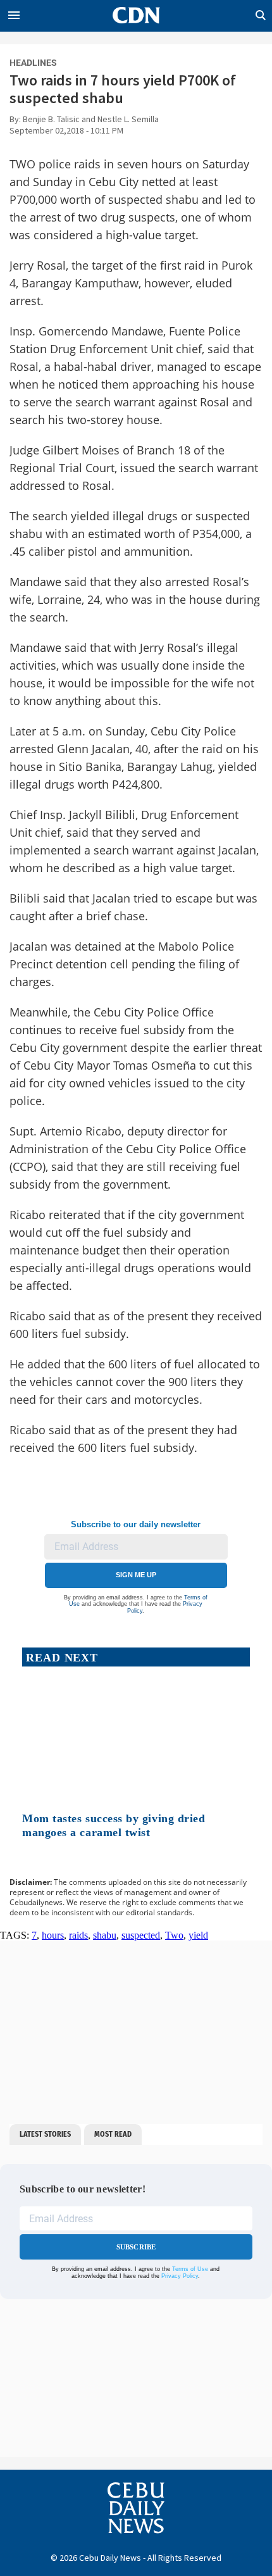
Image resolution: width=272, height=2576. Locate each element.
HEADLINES (33, 63)
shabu (105, 1935)
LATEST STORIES (45, 2134)
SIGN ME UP (136, 1575)
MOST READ (113, 2134)
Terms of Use (190, 2270)
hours (53, 1935)
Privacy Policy (180, 2276)
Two (174, 1935)
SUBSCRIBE (136, 2247)
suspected (141, 1935)
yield (198, 1935)
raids (78, 1935)
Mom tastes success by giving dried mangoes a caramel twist (114, 1825)
